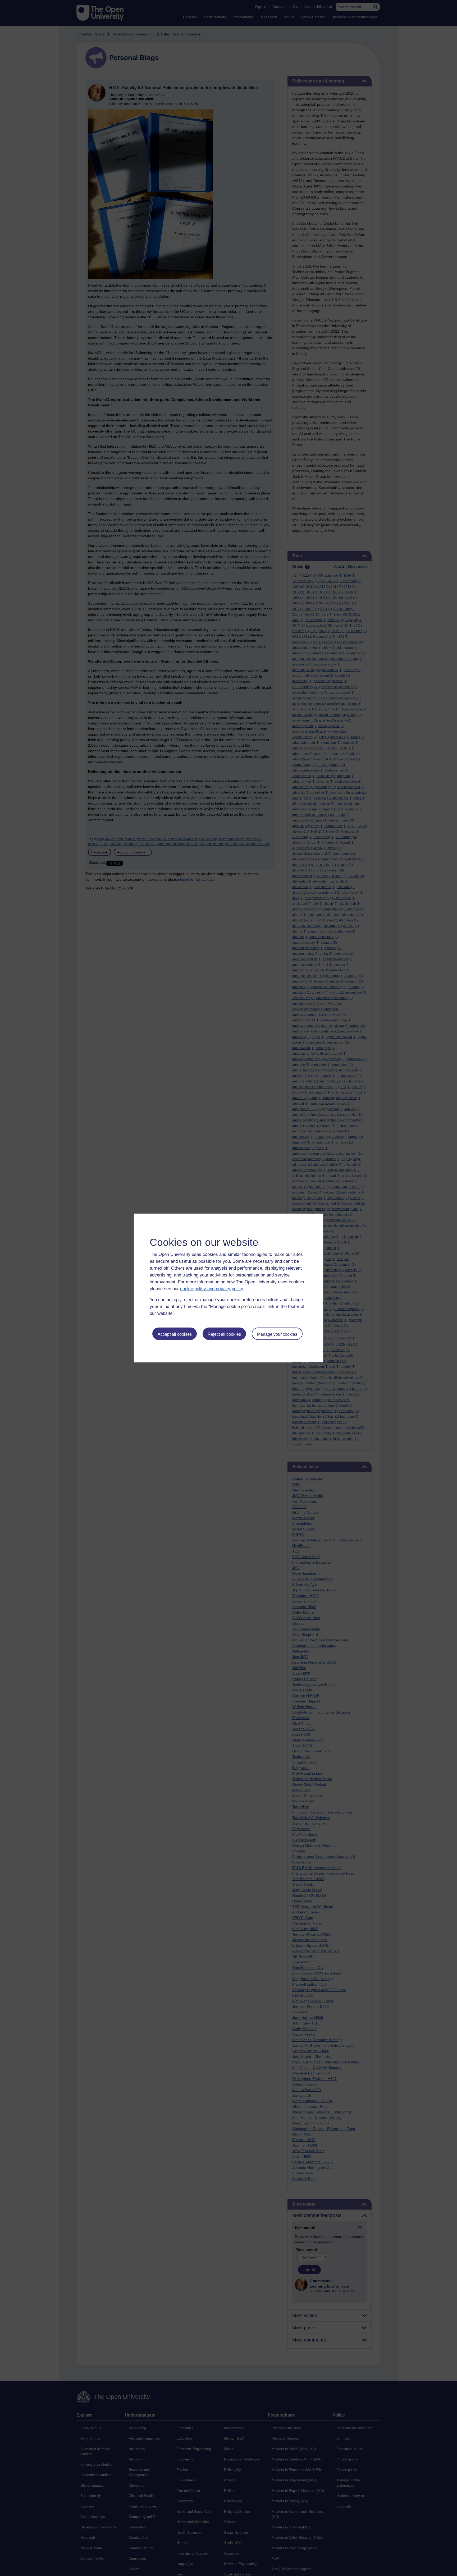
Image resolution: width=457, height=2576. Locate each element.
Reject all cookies (224, 1334)
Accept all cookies (175, 1334)
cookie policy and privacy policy (212, 1289)
